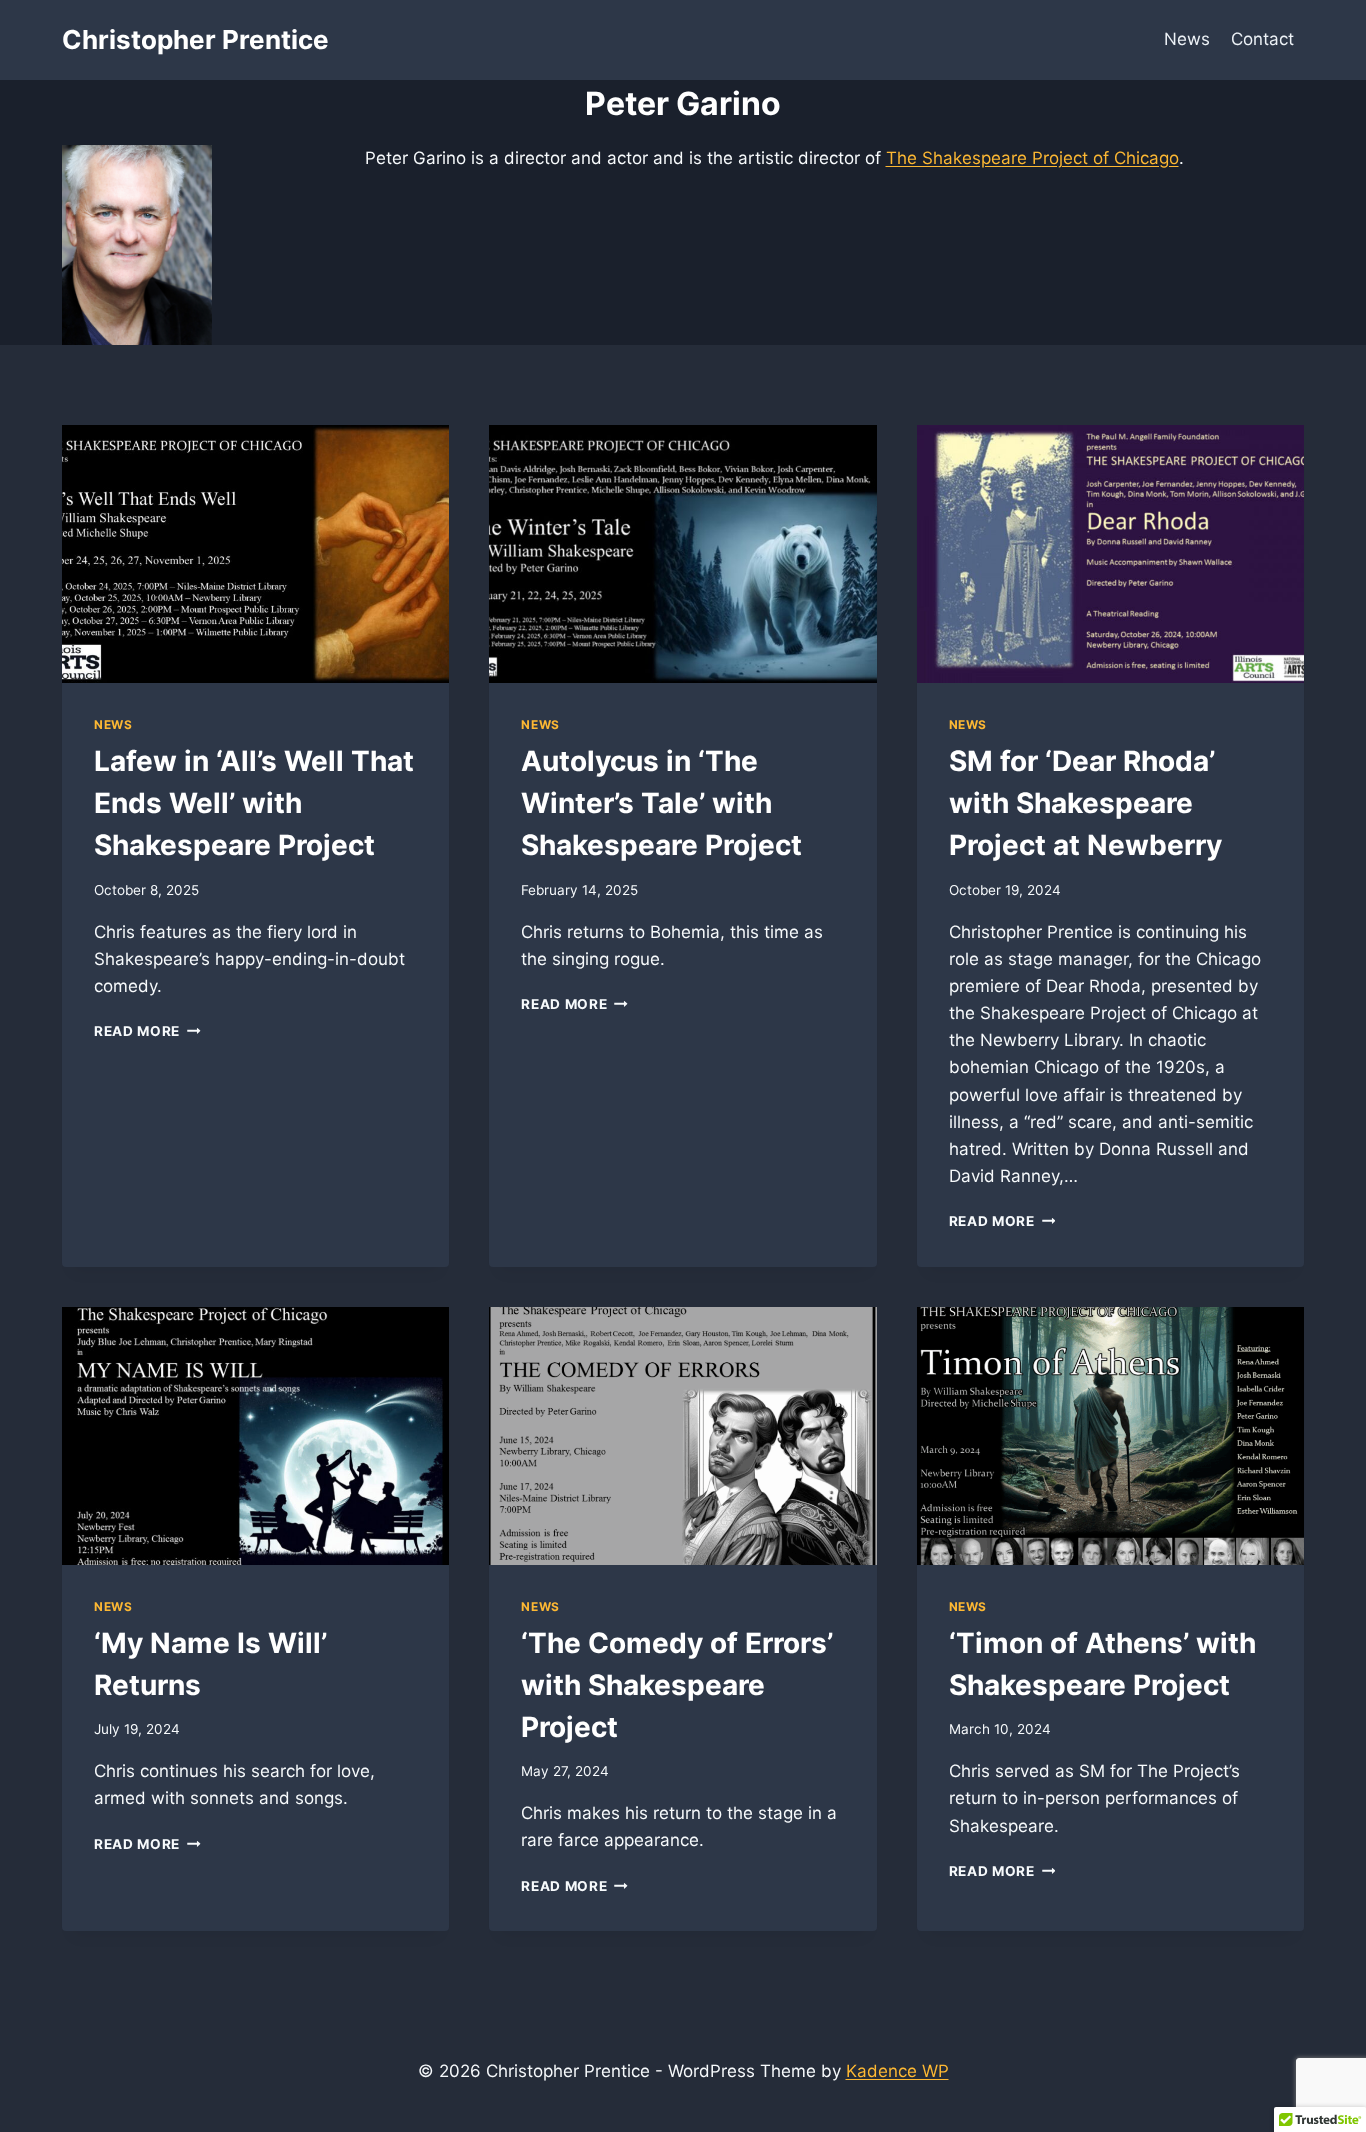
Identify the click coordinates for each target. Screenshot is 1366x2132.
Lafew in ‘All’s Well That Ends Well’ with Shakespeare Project (254, 803)
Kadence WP (897, 2071)
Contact (1262, 39)
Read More (147, 1031)
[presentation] (255, 554)
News (1187, 39)
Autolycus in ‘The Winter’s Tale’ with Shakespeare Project (661, 803)
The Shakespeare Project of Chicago (1032, 158)
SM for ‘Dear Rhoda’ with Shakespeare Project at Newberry (1085, 803)
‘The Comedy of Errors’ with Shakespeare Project (677, 1685)
